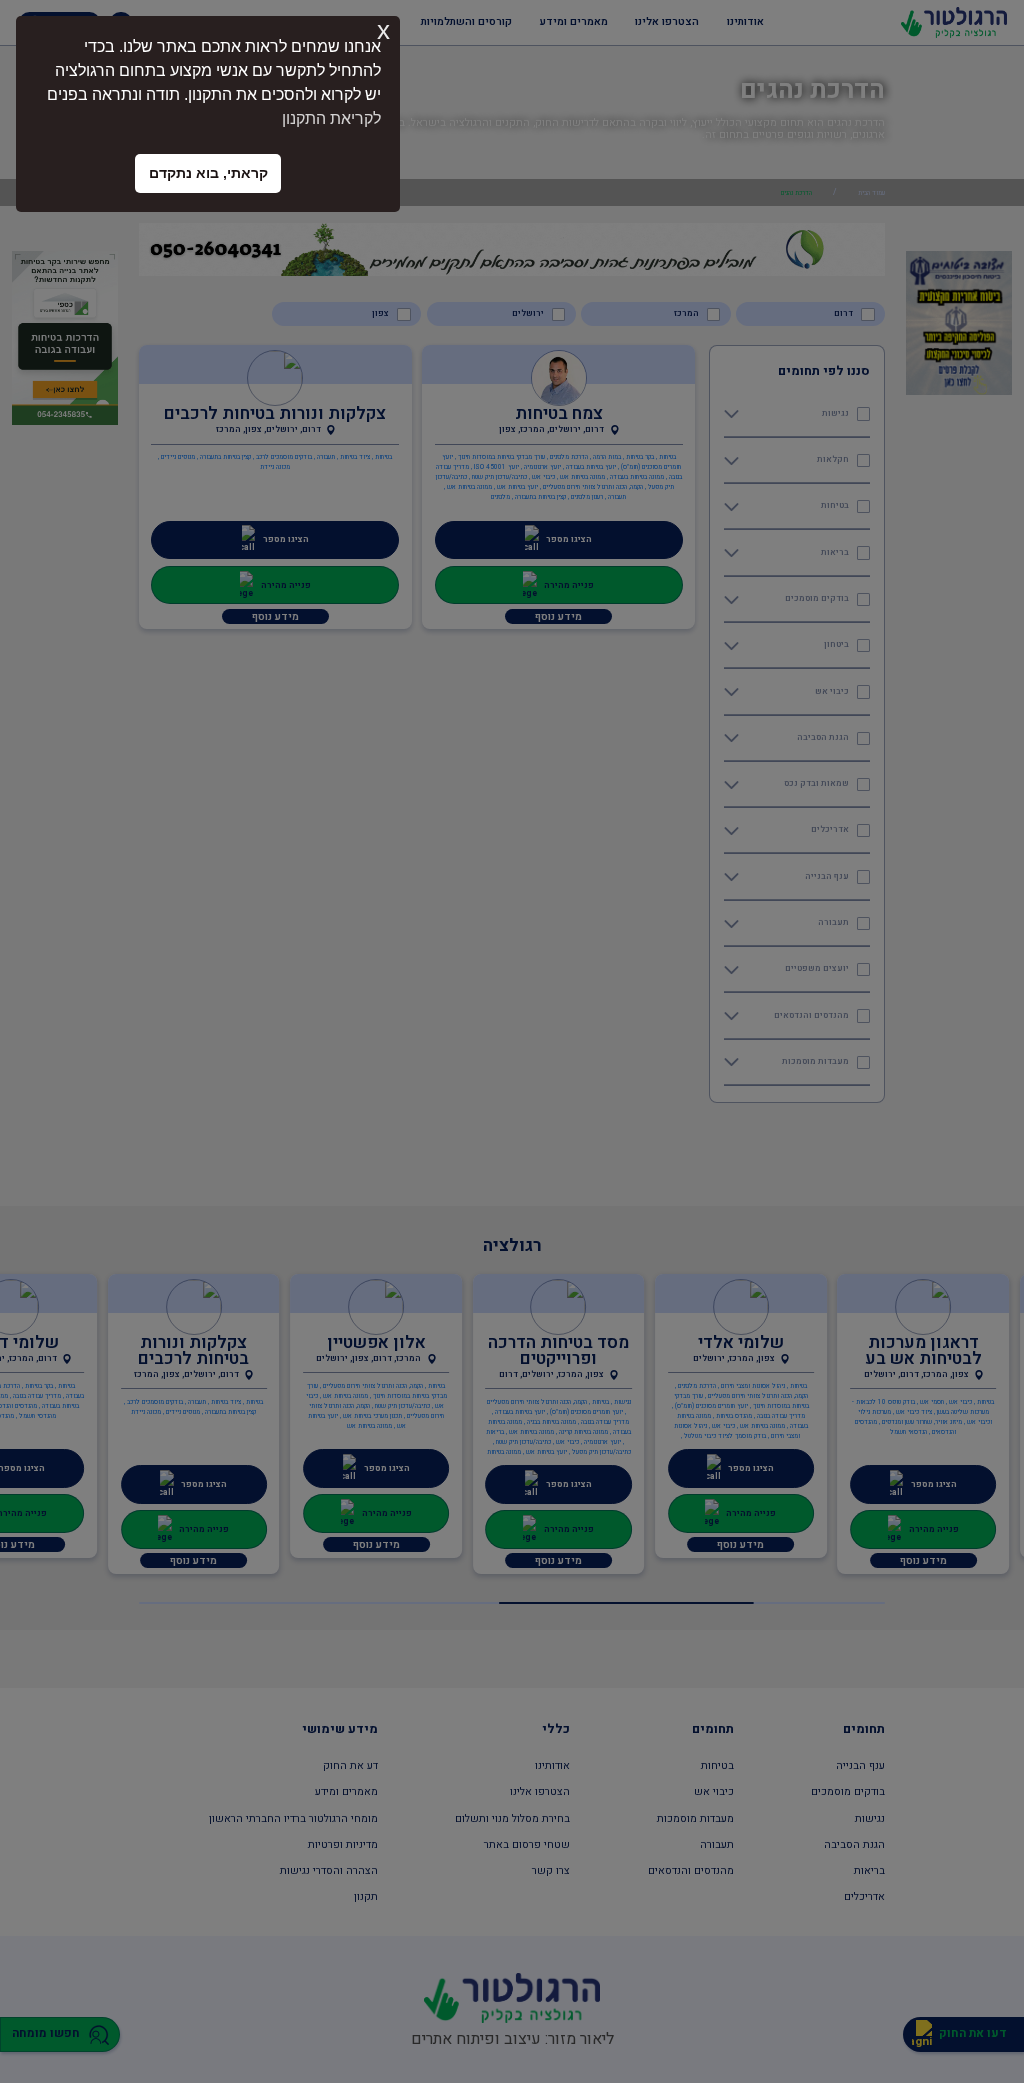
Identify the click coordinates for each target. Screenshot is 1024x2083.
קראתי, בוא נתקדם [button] (208, 173)
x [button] (383, 30)
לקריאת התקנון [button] (331, 118)
